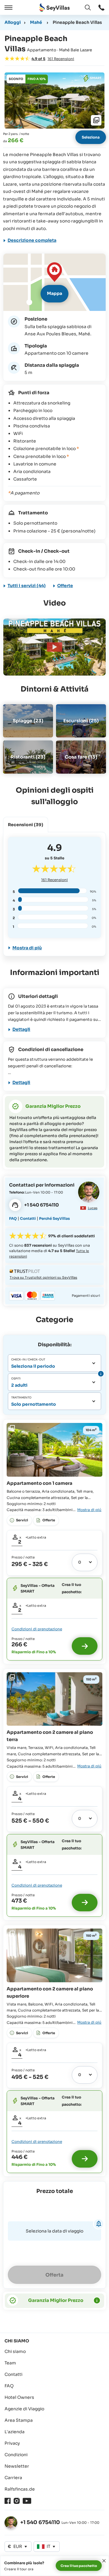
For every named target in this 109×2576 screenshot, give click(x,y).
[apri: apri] (101, 8)
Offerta (54, 2275)
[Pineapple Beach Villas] (54, 647)
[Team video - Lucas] (89, 1192)
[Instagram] (17, 2501)
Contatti (28, 1218)
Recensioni (54, 880)
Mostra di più (27, 948)
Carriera (13, 2478)
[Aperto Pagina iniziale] (54, 8)
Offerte (65, 586)
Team (10, 2363)
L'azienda (15, 2432)
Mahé (36, 22)
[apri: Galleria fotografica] (54, 101)
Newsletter (17, 2466)
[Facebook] (8, 2501)
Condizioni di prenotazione (37, 1629)
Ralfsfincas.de (20, 2489)
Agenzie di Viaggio (24, 2409)
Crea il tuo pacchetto (79, 2566)
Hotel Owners (19, 2397)
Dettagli (21, 1029)
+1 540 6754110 (40, 2522)
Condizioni (16, 2455)
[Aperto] (8, 8)
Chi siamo (15, 2351)
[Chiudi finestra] (104, 2561)
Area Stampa (19, 2420)
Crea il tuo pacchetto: (72, 1588)
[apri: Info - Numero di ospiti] (100, 1374)
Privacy (12, 2443)
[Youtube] (27, 2501)
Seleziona (91, 137)
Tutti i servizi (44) (27, 586)
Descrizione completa (32, 240)
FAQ (13, 1218)
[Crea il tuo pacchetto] (85, 1646)
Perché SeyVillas (54, 1218)
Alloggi (13, 22)
